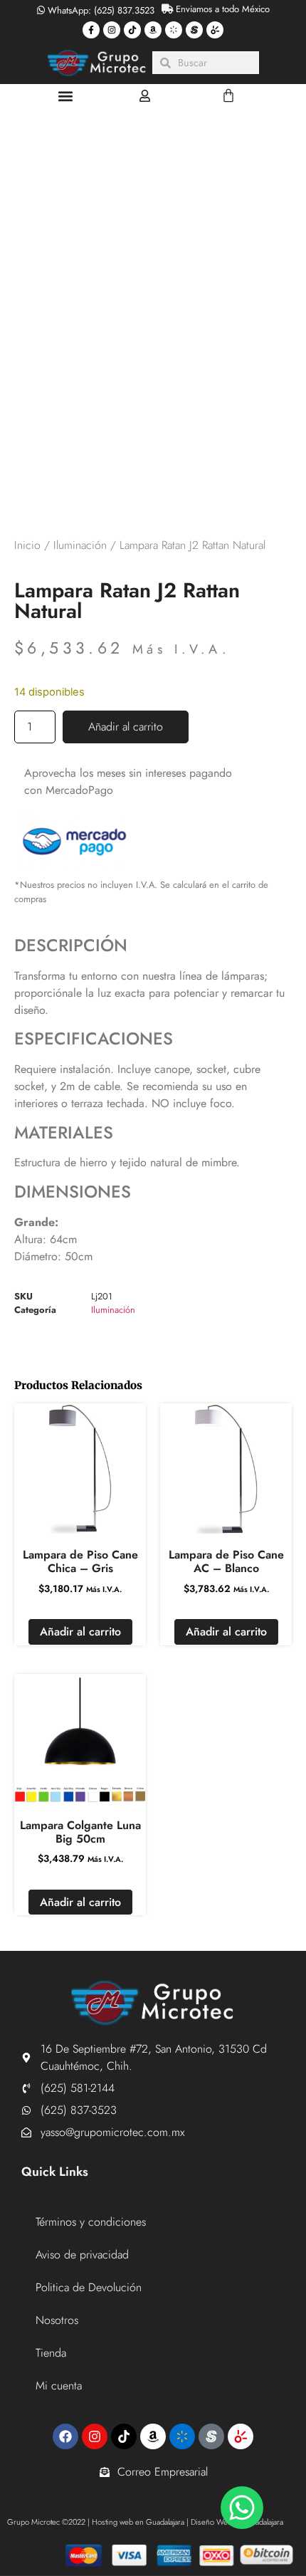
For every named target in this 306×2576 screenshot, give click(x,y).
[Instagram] (112, 30)
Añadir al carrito (126, 727)
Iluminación (80, 545)
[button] (65, 96)
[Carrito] (228, 95)
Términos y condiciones (91, 2222)
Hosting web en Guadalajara (138, 2522)
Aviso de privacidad (82, 2255)
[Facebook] (65, 2436)
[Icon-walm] (174, 30)
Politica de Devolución (89, 2287)
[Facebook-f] (91, 30)
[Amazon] (153, 30)
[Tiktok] (132, 30)
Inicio (27, 545)
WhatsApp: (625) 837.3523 (100, 10)
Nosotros (57, 2320)
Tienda (51, 2353)
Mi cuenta (59, 2386)
